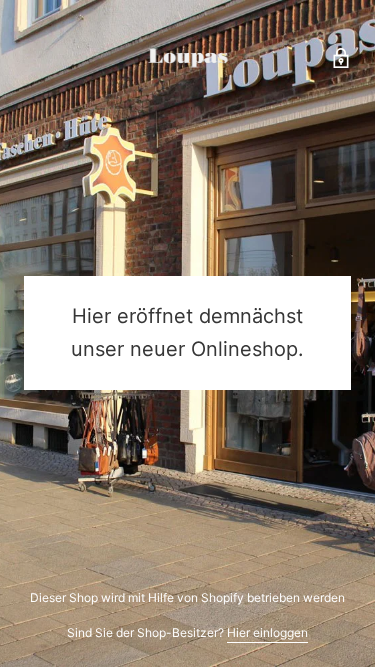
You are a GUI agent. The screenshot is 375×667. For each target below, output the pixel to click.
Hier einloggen (267, 632)
